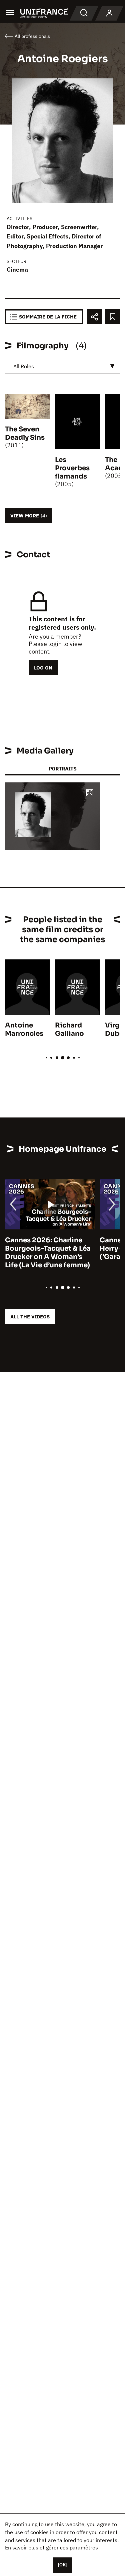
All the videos (30, 1317)
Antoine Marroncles (24, 1029)
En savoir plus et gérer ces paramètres (51, 2547)
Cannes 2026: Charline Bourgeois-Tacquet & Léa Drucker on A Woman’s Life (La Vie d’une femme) (48, 1253)
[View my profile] (109, 13)
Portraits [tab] (62, 769)
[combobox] (62, 366)
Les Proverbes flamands (72, 468)
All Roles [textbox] (24, 366)
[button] (90, 793)
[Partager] (94, 317)
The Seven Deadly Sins (25, 433)
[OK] (63, 2565)
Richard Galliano (69, 1029)
